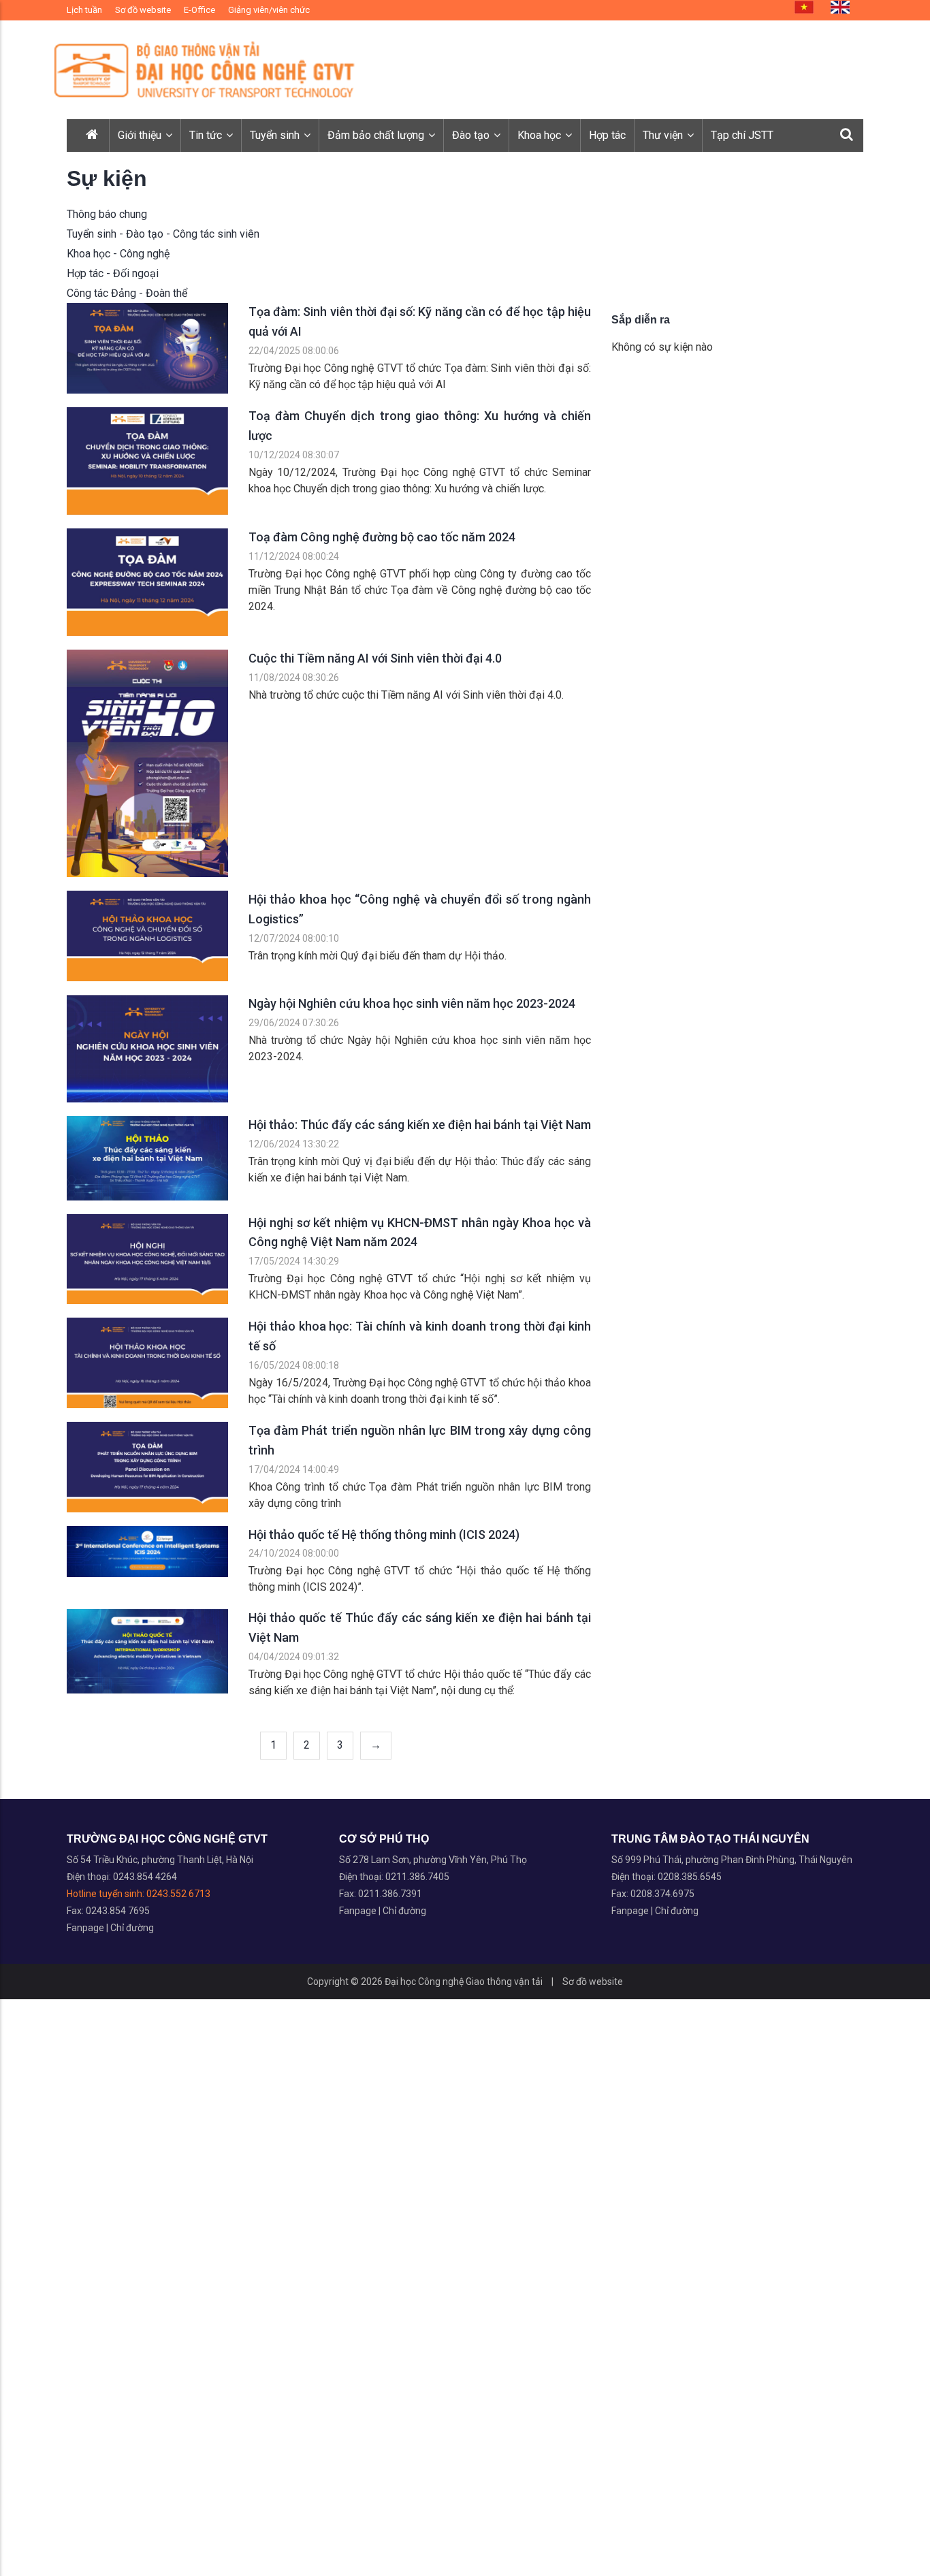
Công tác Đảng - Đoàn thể (127, 293)
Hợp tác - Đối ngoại (113, 273)
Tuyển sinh (276, 135)
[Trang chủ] (93, 136)
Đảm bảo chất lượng (377, 135)
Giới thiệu (141, 135)
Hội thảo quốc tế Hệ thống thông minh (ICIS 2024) (384, 1535)
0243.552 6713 (178, 1894)
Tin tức (207, 135)
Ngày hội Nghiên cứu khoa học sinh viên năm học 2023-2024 (412, 1003)
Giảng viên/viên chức (269, 10)
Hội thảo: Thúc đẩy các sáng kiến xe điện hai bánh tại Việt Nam (420, 1125)
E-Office (199, 10)
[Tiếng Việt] (804, 7)
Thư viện (664, 135)
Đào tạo (472, 135)
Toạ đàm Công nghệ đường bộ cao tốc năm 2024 (382, 537)
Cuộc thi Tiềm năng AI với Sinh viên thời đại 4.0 (375, 658)
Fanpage (86, 1928)
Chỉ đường (132, 1928)
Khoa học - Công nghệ (118, 254)
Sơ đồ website (143, 10)
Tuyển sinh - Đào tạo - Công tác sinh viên (163, 234)
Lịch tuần (84, 10)
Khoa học (541, 135)
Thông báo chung (107, 214)
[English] (840, 7)
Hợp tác (607, 135)
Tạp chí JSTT (742, 135)
